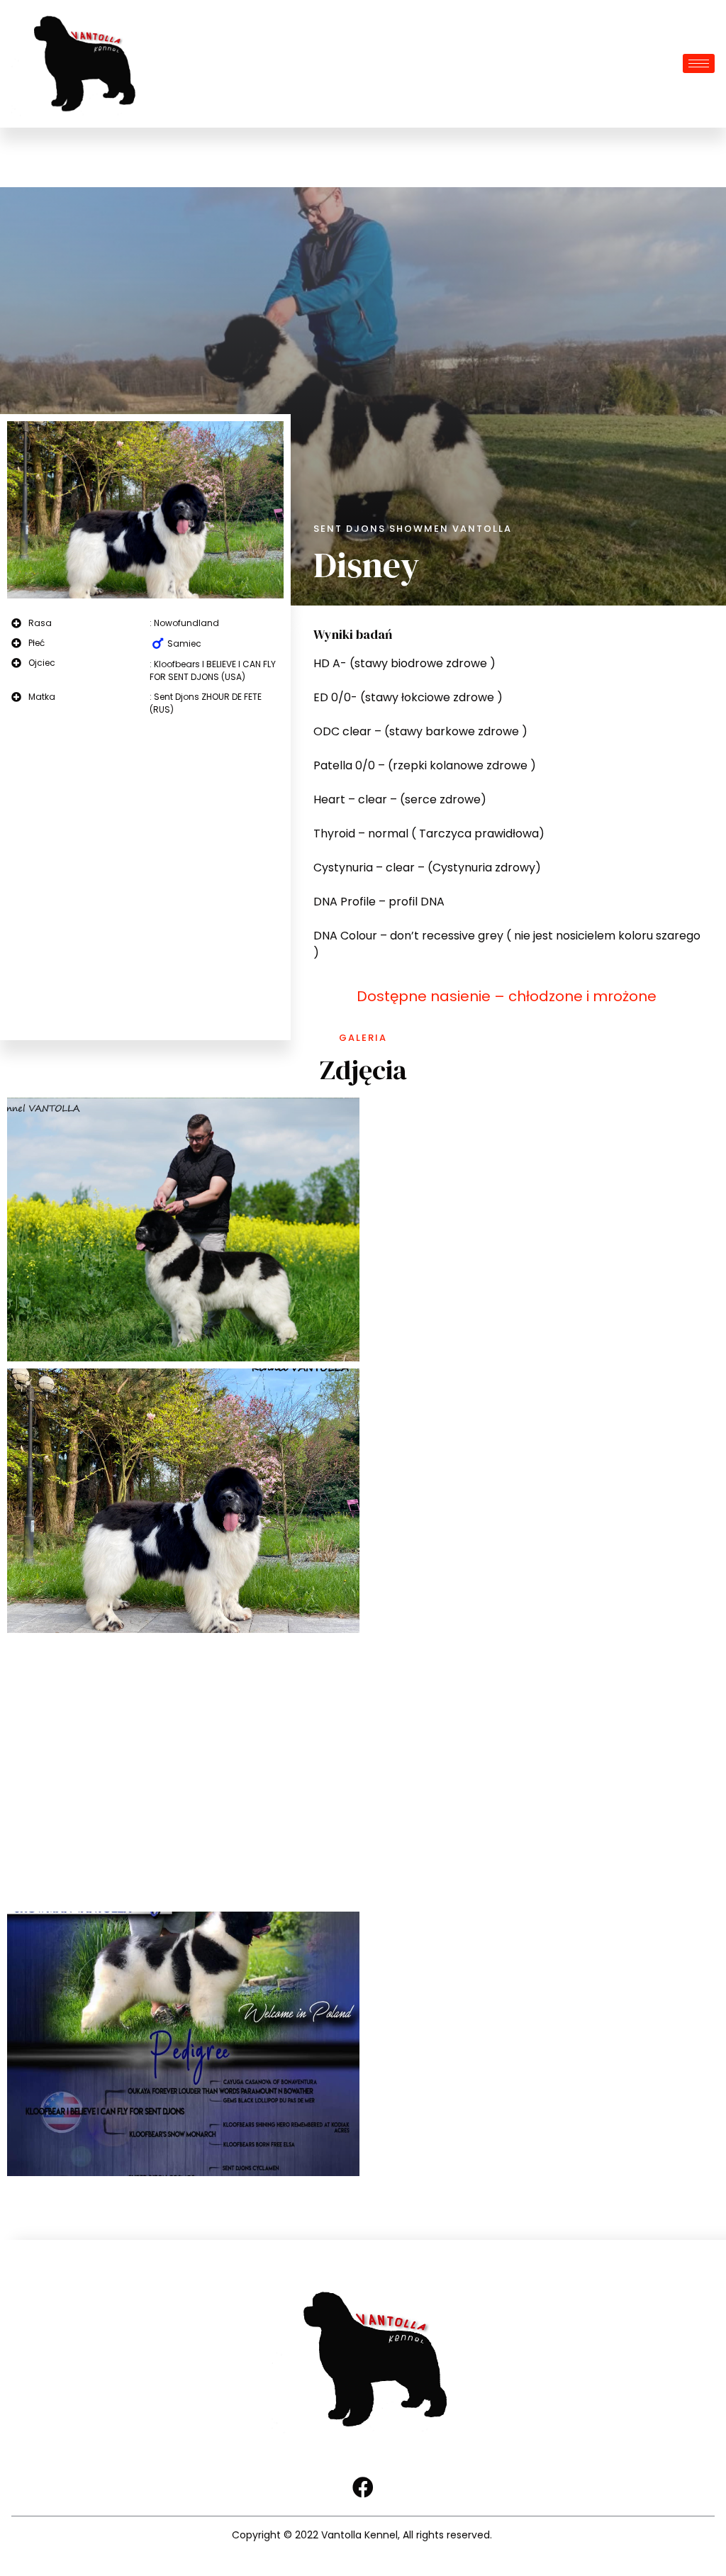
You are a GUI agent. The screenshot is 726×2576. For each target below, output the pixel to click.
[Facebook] (363, 2487)
